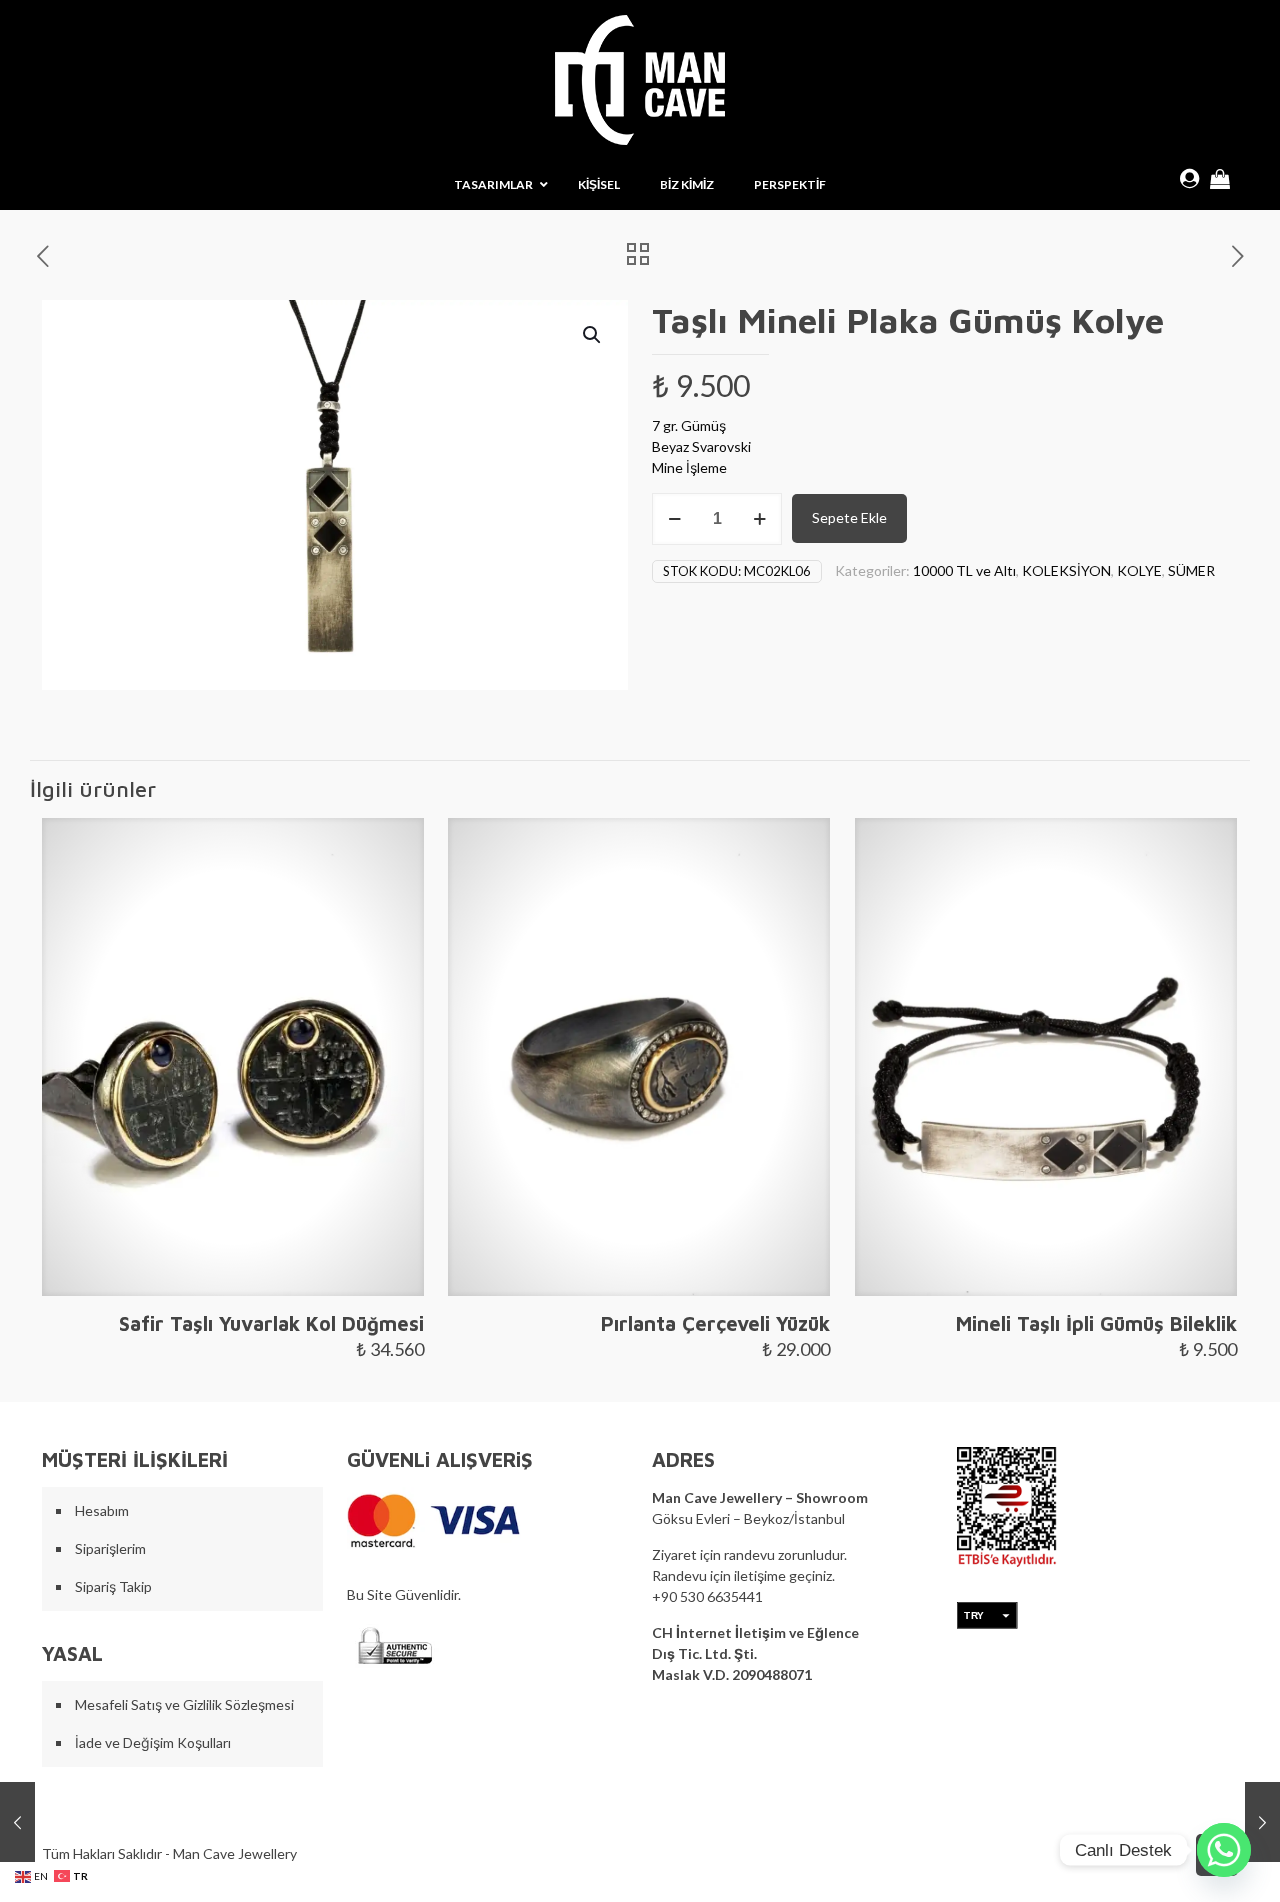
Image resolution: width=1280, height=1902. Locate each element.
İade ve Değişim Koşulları (153, 1742)
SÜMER (1191, 570)
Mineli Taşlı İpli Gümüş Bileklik (1096, 1323)
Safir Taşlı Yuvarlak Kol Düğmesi (271, 1323)
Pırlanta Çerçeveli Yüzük (715, 1323)
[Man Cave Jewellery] (640, 80)
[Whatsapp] (1224, 1850)
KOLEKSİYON (1066, 570)
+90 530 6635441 (707, 1596)
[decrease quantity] (674, 519)
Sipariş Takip (113, 1586)
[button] (593, 335)
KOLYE (1139, 570)
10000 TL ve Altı (964, 570)
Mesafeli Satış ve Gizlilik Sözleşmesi (184, 1704)
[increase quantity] (759, 519)
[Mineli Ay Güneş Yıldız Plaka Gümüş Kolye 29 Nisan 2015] (17, 1822)
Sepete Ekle (849, 517)
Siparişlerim (110, 1548)
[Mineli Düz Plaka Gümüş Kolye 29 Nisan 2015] (1262, 1822)
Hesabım (102, 1510)
